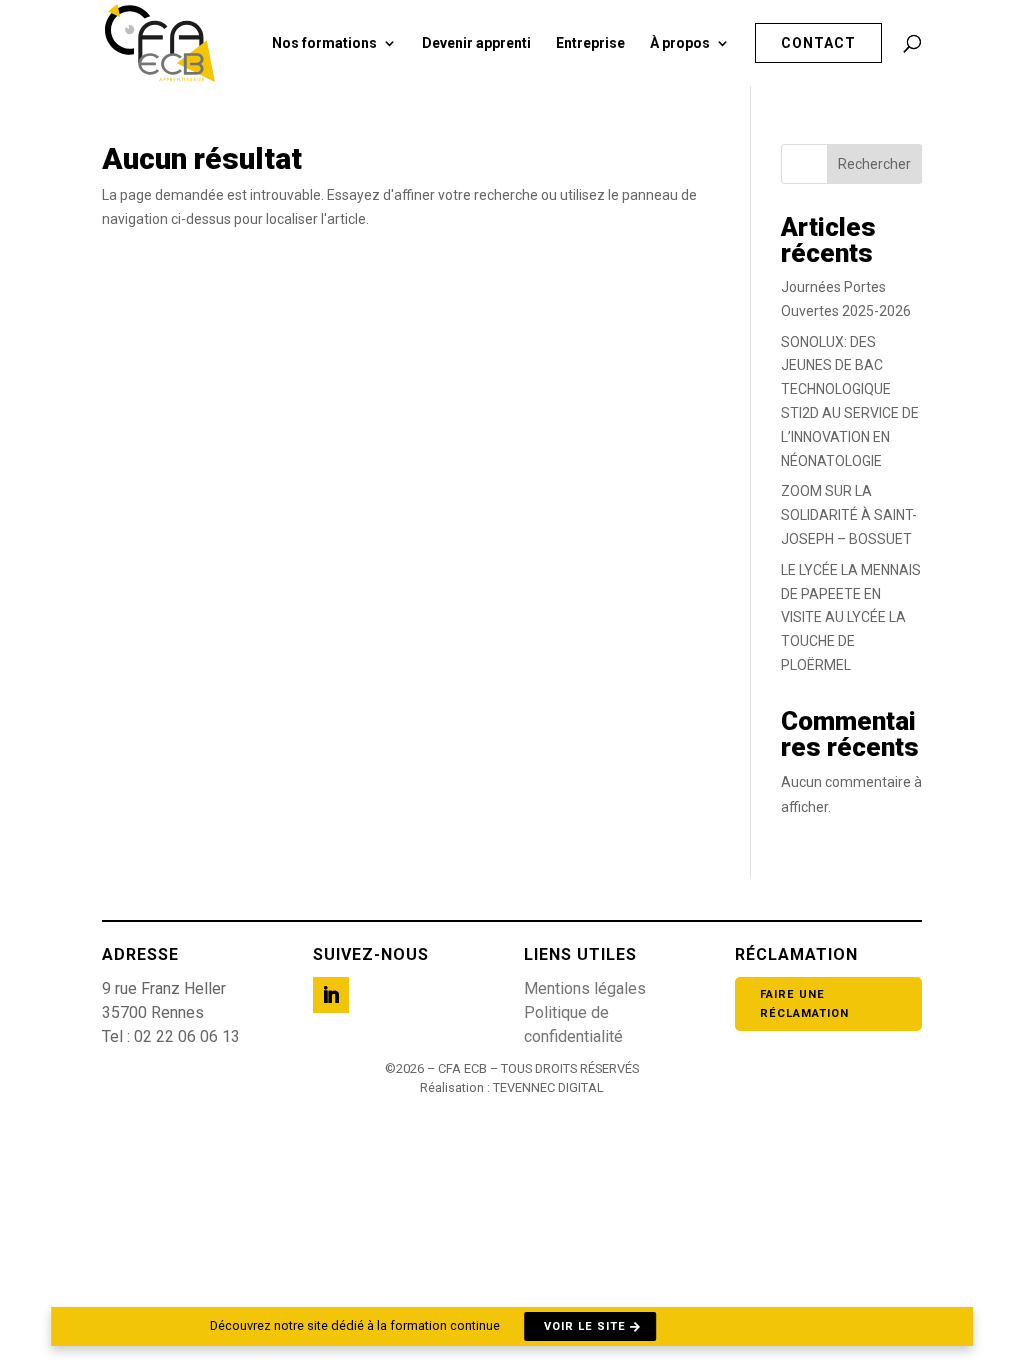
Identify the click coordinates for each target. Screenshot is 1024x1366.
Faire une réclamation (804, 1004)
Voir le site (585, 1326)
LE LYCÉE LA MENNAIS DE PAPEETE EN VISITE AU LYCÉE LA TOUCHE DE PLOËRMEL (851, 617)
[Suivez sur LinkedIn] (331, 995)
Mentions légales (585, 988)
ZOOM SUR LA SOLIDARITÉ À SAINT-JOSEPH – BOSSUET (849, 515)
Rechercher (874, 164)
